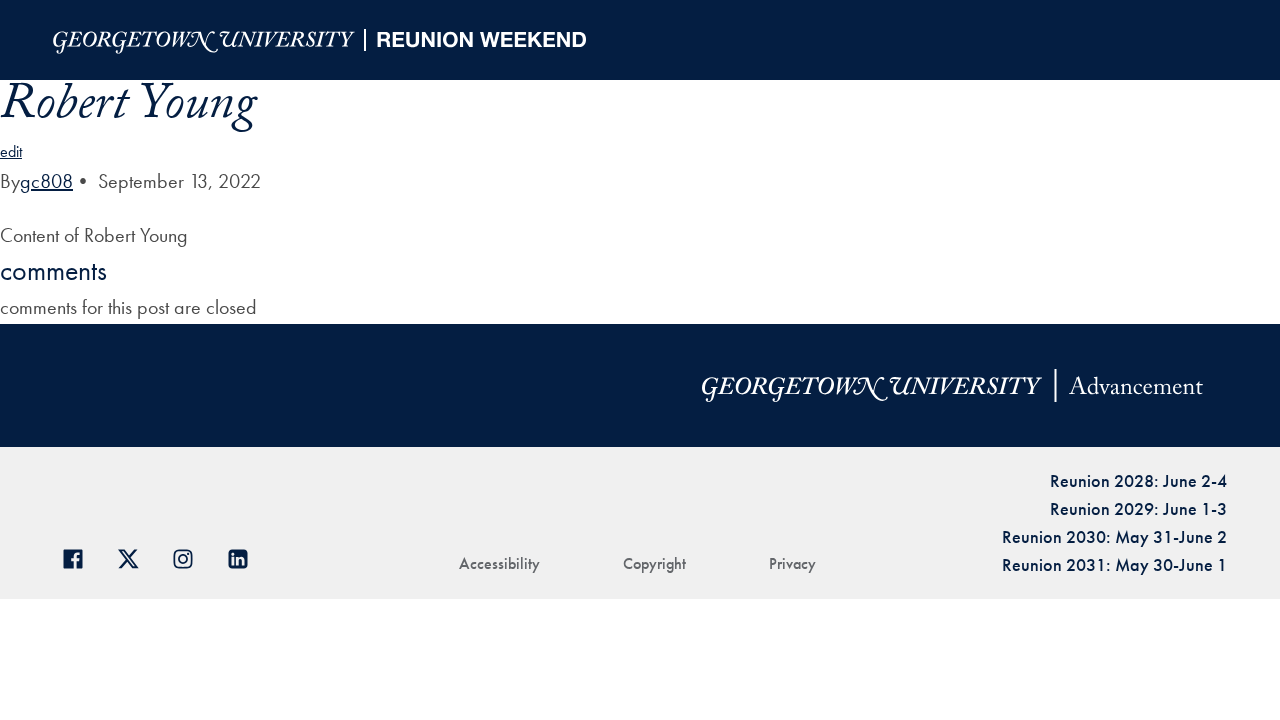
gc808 (46, 181)
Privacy (792, 563)
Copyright (654, 563)
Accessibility (499, 563)
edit (11, 151)
